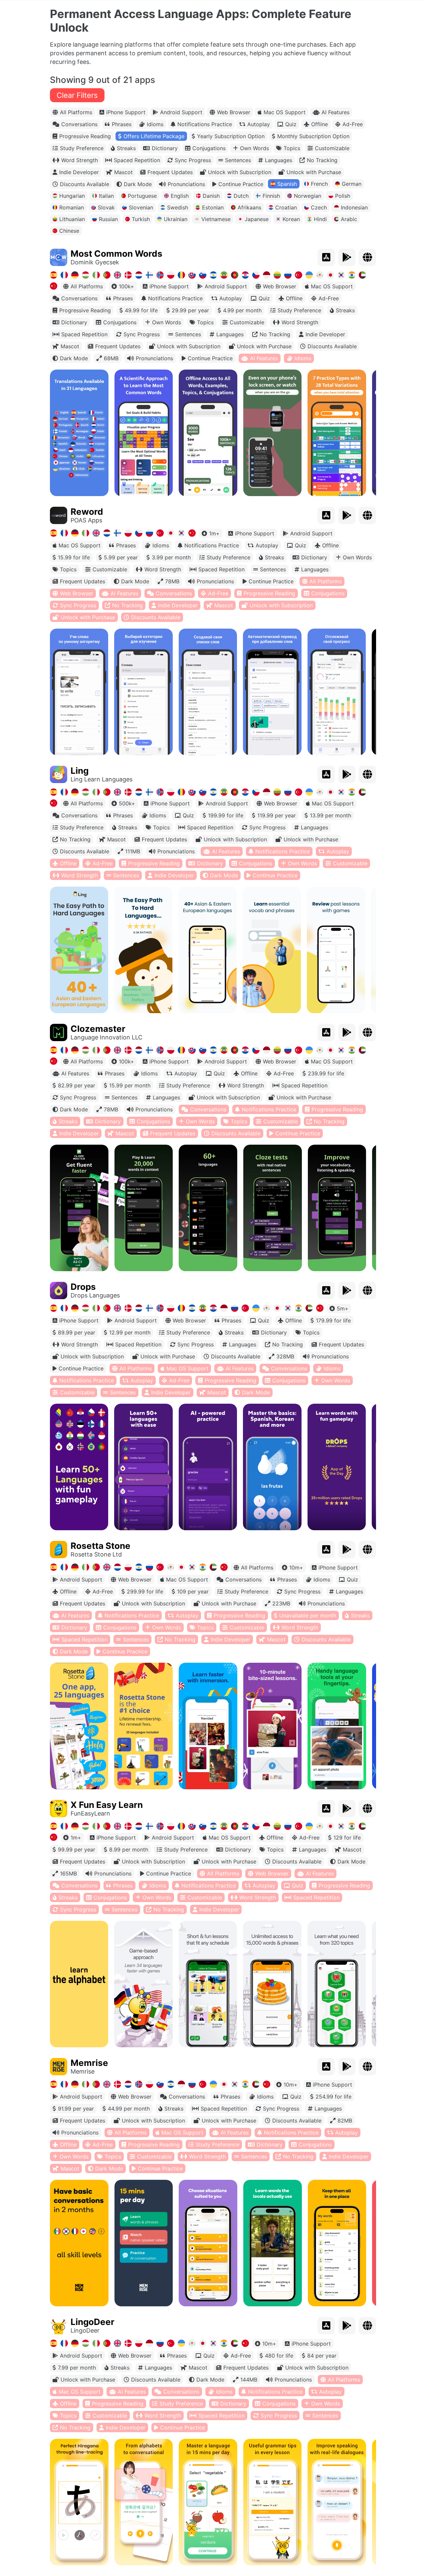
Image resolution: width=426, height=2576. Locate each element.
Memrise (89, 2063)
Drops (83, 1287)
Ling (80, 771)
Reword (87, 512)
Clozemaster (98, 1029)
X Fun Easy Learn (107, 1805)
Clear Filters (77, 95)
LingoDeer (93, 2322)
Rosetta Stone (101, 1546)
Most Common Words (116, 254)
